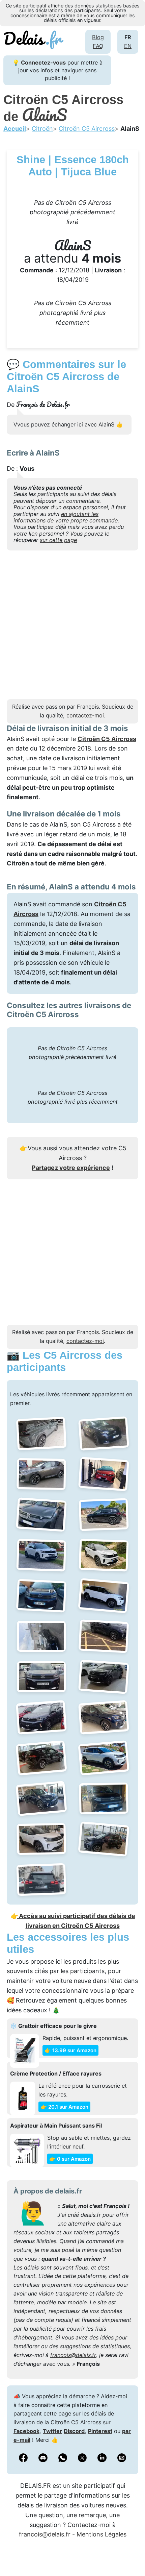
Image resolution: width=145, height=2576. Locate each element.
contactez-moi (85, 715)
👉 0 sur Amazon (70, 2159)
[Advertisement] (72, 627)
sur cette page (58, 540)
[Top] (130, 2554)
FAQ (98, 46)
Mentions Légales (101, 2534)
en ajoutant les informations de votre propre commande (66, 517)
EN (128, 46)
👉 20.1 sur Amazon (64, 2107)
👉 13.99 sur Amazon (70, 2050)
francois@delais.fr (73, 2355)
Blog (98, 37)
